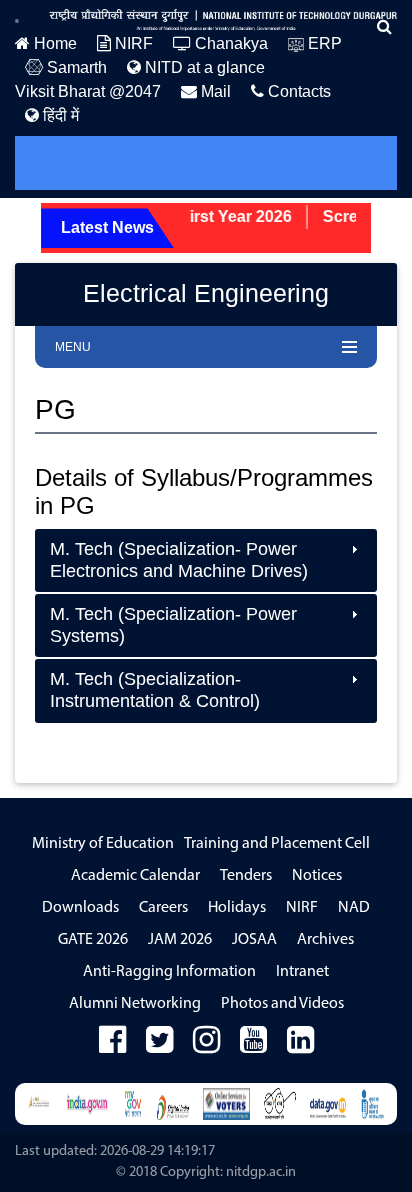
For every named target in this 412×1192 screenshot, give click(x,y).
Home (53, 43)
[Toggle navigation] (58, 163)
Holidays (237, 908)
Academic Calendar (135, 876)
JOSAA (254, 940)
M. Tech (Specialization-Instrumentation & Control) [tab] (155, 690)
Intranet (302, 972)
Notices (317, 876)
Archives (325, 940)
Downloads (80, 908)
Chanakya (229, 43)
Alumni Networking (135, 1004)
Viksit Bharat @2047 (88, 91)
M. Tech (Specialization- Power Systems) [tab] (173, 625)
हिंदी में (59, 115)
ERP (323, 43)
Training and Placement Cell (277, 844)
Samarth (75, 67)
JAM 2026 (180, 940)
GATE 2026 (93, 940)
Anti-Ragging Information (169, 972)
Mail (214, 91)
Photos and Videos (282, 1004)
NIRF (132, 43)
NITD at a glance (203, 67)
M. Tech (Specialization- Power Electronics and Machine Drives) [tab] (179, 560)
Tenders (246, 876)
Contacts (297, 91)
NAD (354, 908)
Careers (163, 908)
